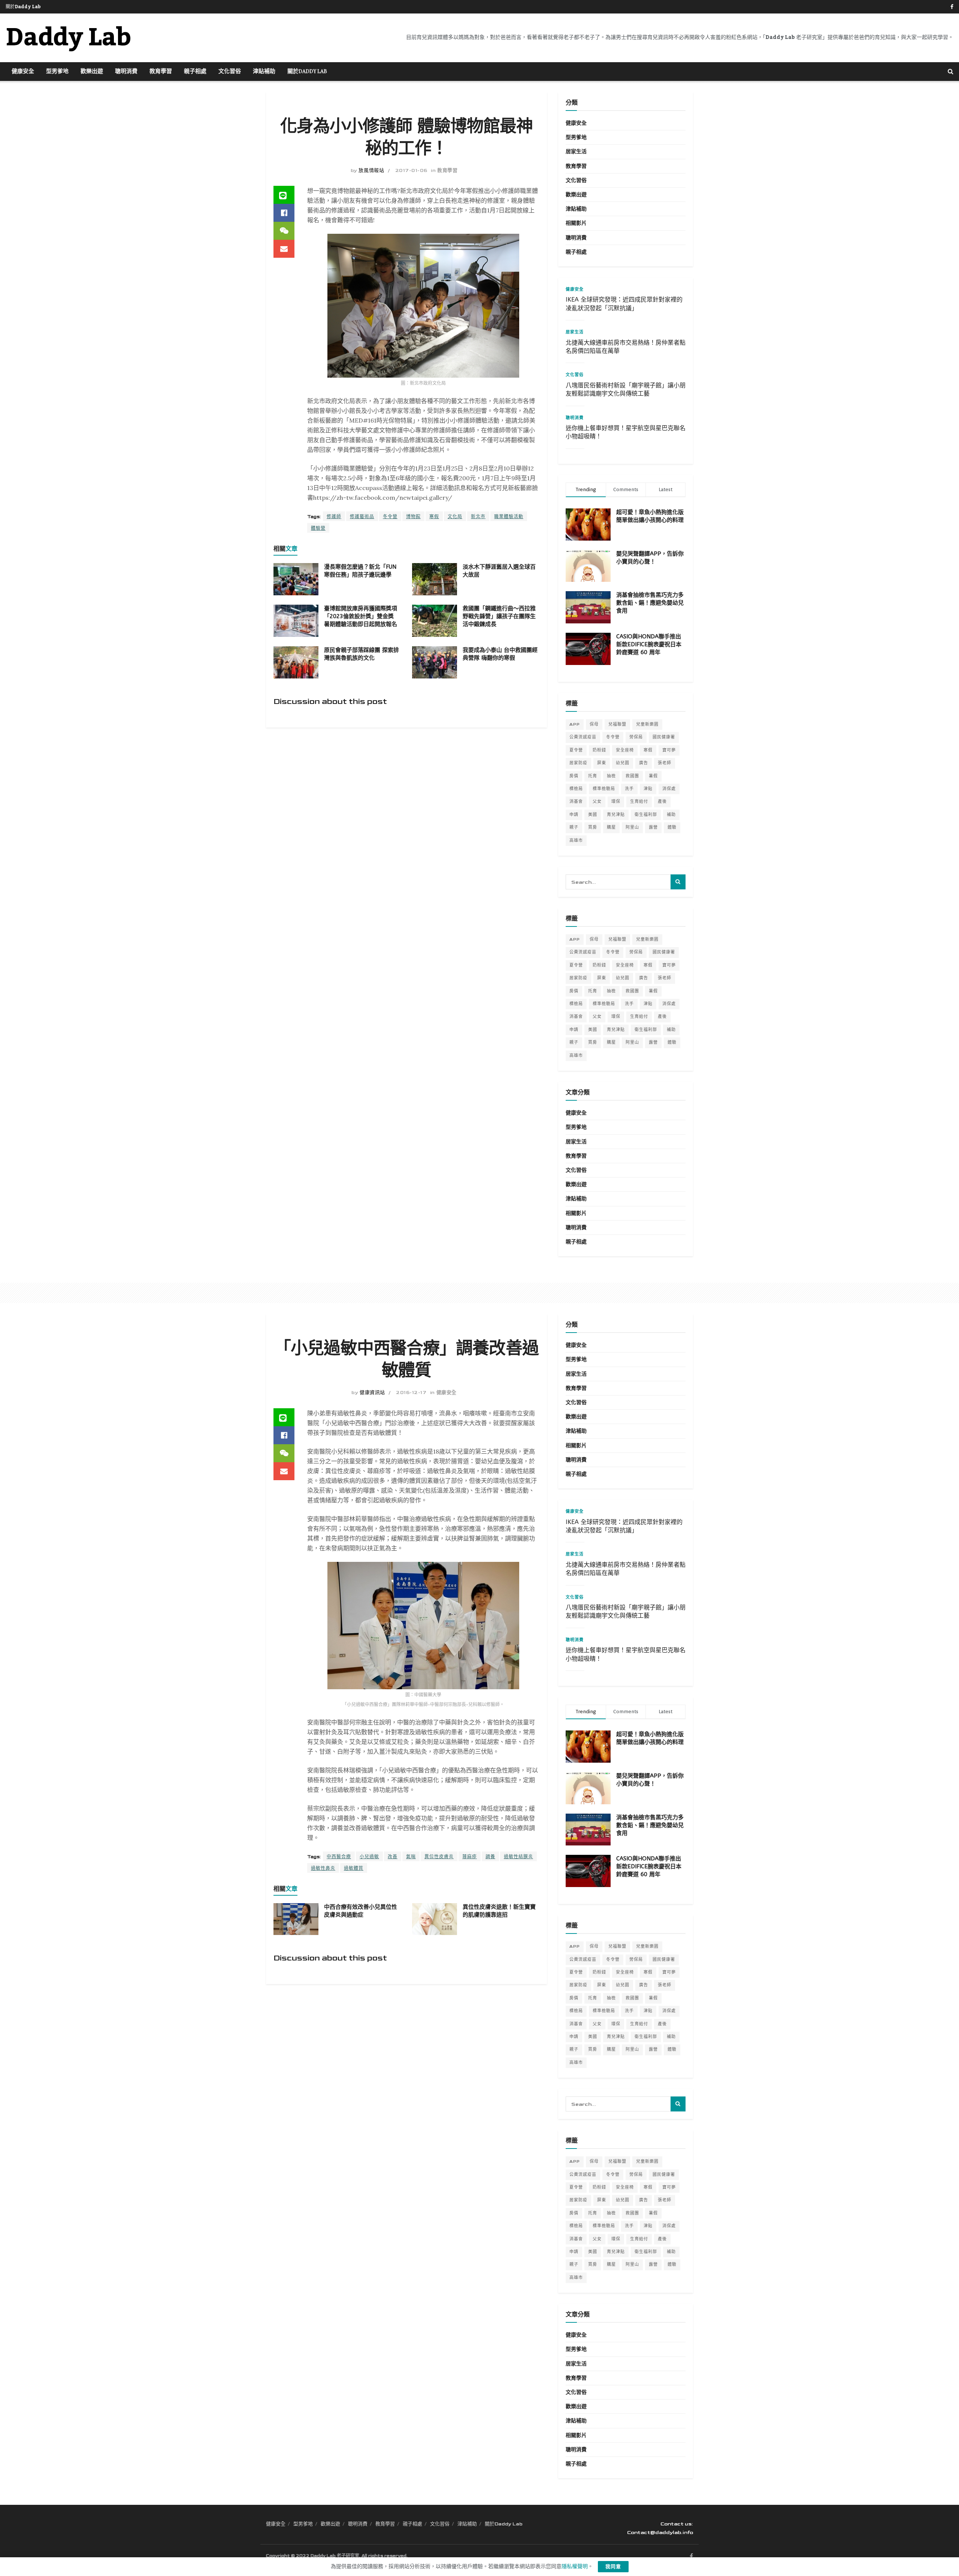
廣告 (644, 763)
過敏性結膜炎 (518, 1857)
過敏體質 (354, 1868)
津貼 (648, 789)
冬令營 (390, 517)
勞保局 (636, 737)
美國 (593, 815)
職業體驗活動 (509, 517)
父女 (597, 802)
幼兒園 (623, 763)
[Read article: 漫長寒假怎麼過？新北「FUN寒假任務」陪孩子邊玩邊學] (296, 579)
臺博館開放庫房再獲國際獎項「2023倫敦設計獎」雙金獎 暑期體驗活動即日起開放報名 (361, 616)
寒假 (434, 517)
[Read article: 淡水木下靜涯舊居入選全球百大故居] (435, 579)
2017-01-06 (411, 170)
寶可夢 (669, 750)
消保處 (669, 789)
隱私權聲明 (575, 2566)
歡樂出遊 (92, 72)
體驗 (672, 827)
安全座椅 (625, 750)
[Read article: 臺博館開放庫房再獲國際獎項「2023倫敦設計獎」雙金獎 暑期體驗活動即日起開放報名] (296, 621)
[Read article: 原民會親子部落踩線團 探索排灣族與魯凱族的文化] (296, 662)
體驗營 (318, 528)
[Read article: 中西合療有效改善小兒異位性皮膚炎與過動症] (296, 1919)
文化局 (455, 517)
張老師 (665, 763)
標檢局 (576, 789)
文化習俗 (230, 72)
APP (575, 724)
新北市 (478, 517)
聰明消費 (126, 72)
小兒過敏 (369, 1857)
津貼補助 (264, 72)
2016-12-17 (411, 1393)
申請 (574, 815)
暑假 (653, 776)
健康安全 (23, 72)
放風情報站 (371, 170)
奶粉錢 (599, 750)
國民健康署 (664, 737)
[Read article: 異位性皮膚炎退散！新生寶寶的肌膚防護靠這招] (435, 1919)
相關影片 (576, 223)
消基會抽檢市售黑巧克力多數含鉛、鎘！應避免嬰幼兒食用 (650, 603)
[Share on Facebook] (284, 213)
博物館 (413, 517)
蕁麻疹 (470, 1857)
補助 (671, 815)
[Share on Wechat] (284, 231)
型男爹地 (57, 72)
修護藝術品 (362, 517)
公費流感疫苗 (583, 737)
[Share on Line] (284, 195)
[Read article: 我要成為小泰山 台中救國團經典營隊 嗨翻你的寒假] (435, 662)
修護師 (334, 517)
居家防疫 (578, 763)
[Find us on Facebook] (952, 7)
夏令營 (576, 750)
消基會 (576, 802)
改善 (393, 1857)
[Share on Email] (284, 249)
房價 (574, 776)
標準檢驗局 (604, 789)
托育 (593, 776)
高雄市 (576, 840)
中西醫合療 (339, 1857)
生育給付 (639, 802)
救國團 (632, 776)
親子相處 (195, 72)
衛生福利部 (646, 815)
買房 (593, 827)
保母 (594, 724)
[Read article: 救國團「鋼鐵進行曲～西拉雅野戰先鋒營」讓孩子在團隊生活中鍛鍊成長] (435, 621)
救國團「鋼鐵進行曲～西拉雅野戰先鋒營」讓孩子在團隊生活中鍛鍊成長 (499, 616)
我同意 (613, 2567)
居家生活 (576, 152)
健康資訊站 (372, 1393)
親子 (574, 827)
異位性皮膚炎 (439, 1857)
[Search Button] (951, 72)
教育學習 (161, 72)
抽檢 (611, 776)
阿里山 (632, 827)
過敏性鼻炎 (323, 1868)
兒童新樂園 (647, 724)
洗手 (629, 789)
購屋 (611, 827)
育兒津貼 (616, 815)
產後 (662, 802)
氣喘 (411, 1857)
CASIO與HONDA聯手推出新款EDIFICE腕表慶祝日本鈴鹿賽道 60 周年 (649, 644)
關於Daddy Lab (23, 7)
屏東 (602, 763)
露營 (653, 827)
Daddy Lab (68, 38)
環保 (616, 802)
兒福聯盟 (617, 724)
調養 (490, 1857)
